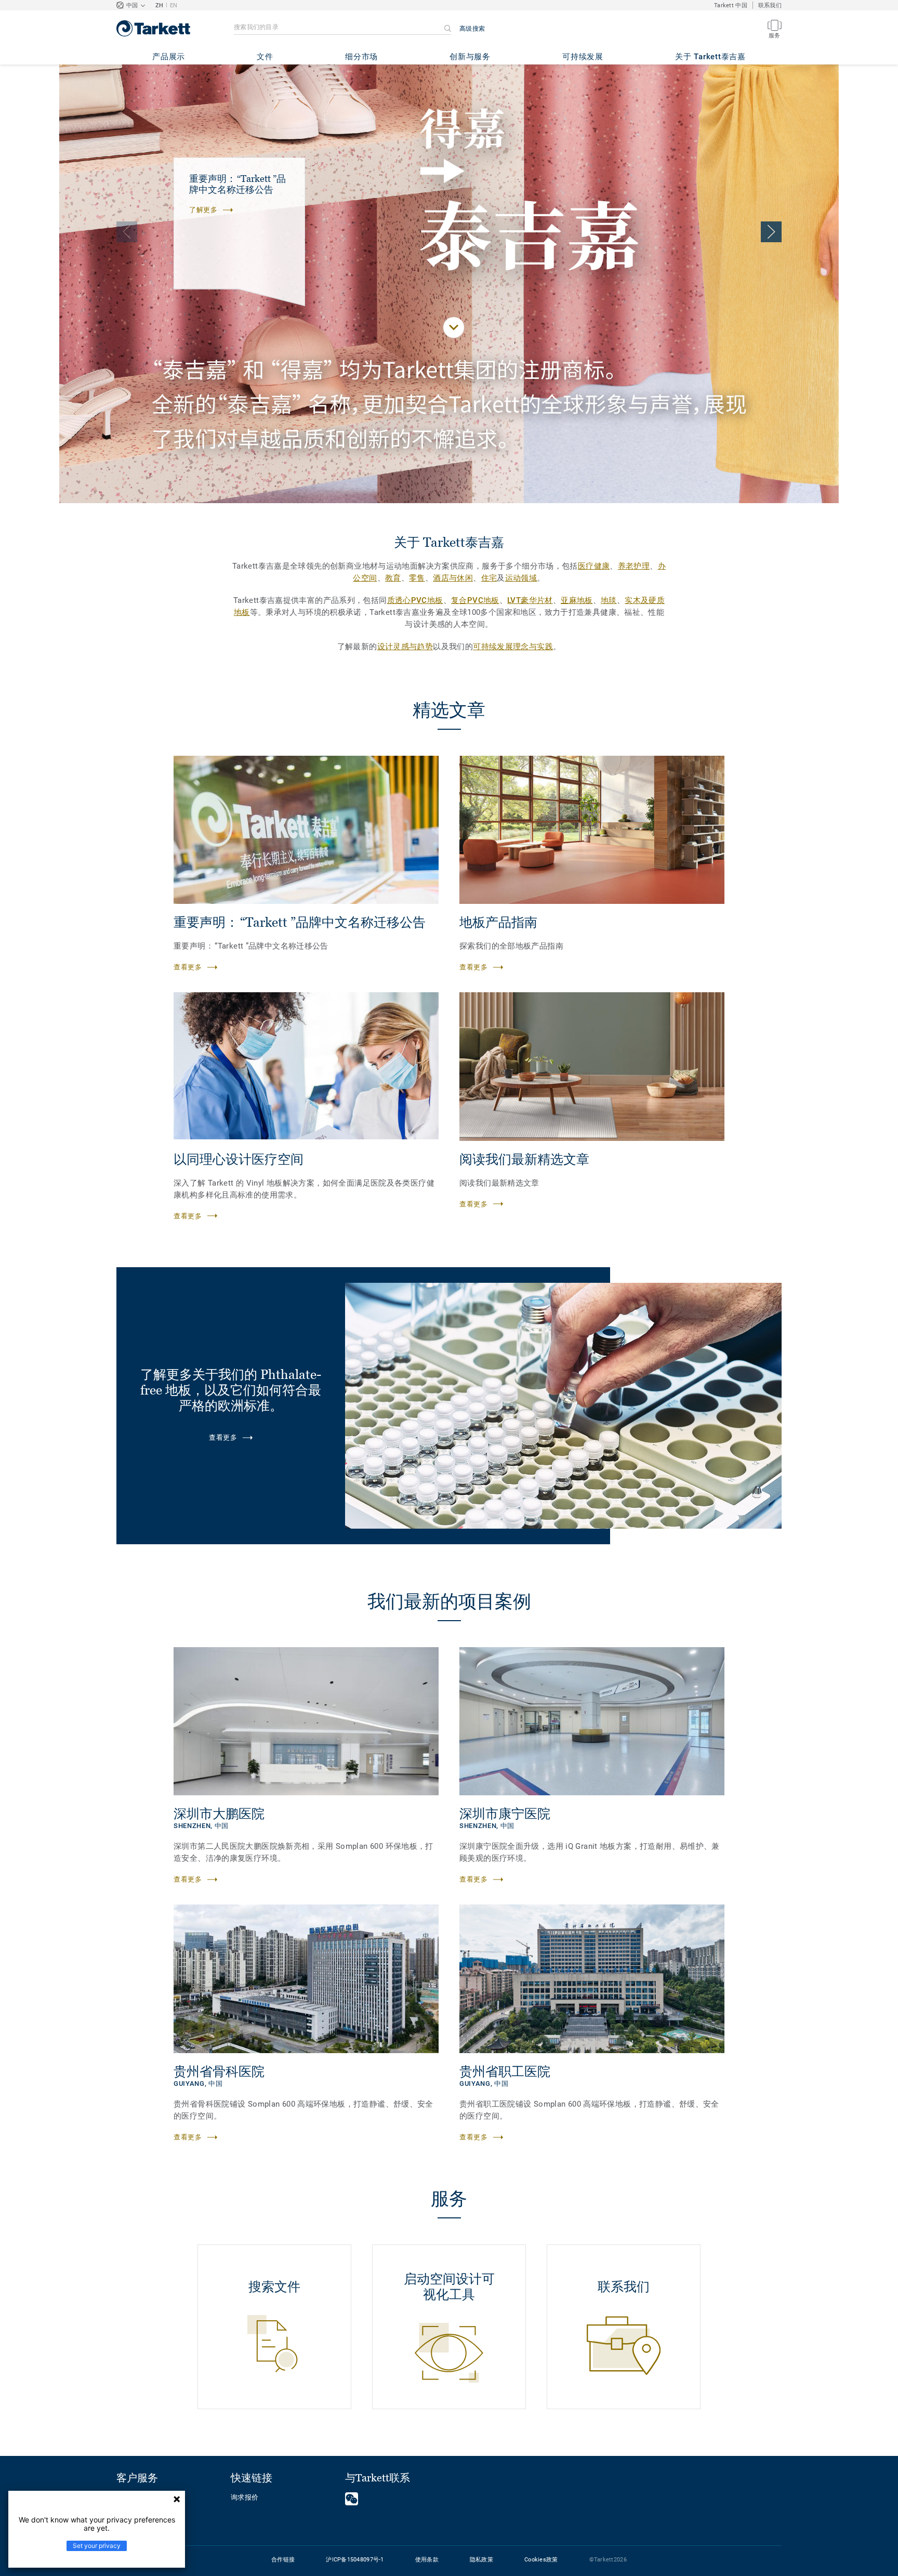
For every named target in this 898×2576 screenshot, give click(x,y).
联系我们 (770, 5)
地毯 (609, 600)
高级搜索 (472, 29)
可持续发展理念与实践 (513, 647)
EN (174, 5)
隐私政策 (481, 2560)
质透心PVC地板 (415, 600)
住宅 (489, 578)
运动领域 (521, 578)
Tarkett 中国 (731, 5)
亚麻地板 (577, 600)
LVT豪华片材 (530, 600)
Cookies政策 (541, 2560)
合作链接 (283, 2560)
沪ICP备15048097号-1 (355, 2560)
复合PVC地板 (475, 600)
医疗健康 (594, 566)
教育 (393, 578)
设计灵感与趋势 (405, 647)
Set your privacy (97, 2546)
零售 (417, 578)
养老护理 (634, 566)
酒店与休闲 (453, 578)
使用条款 (427, 2560)
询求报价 (245, 2497)
